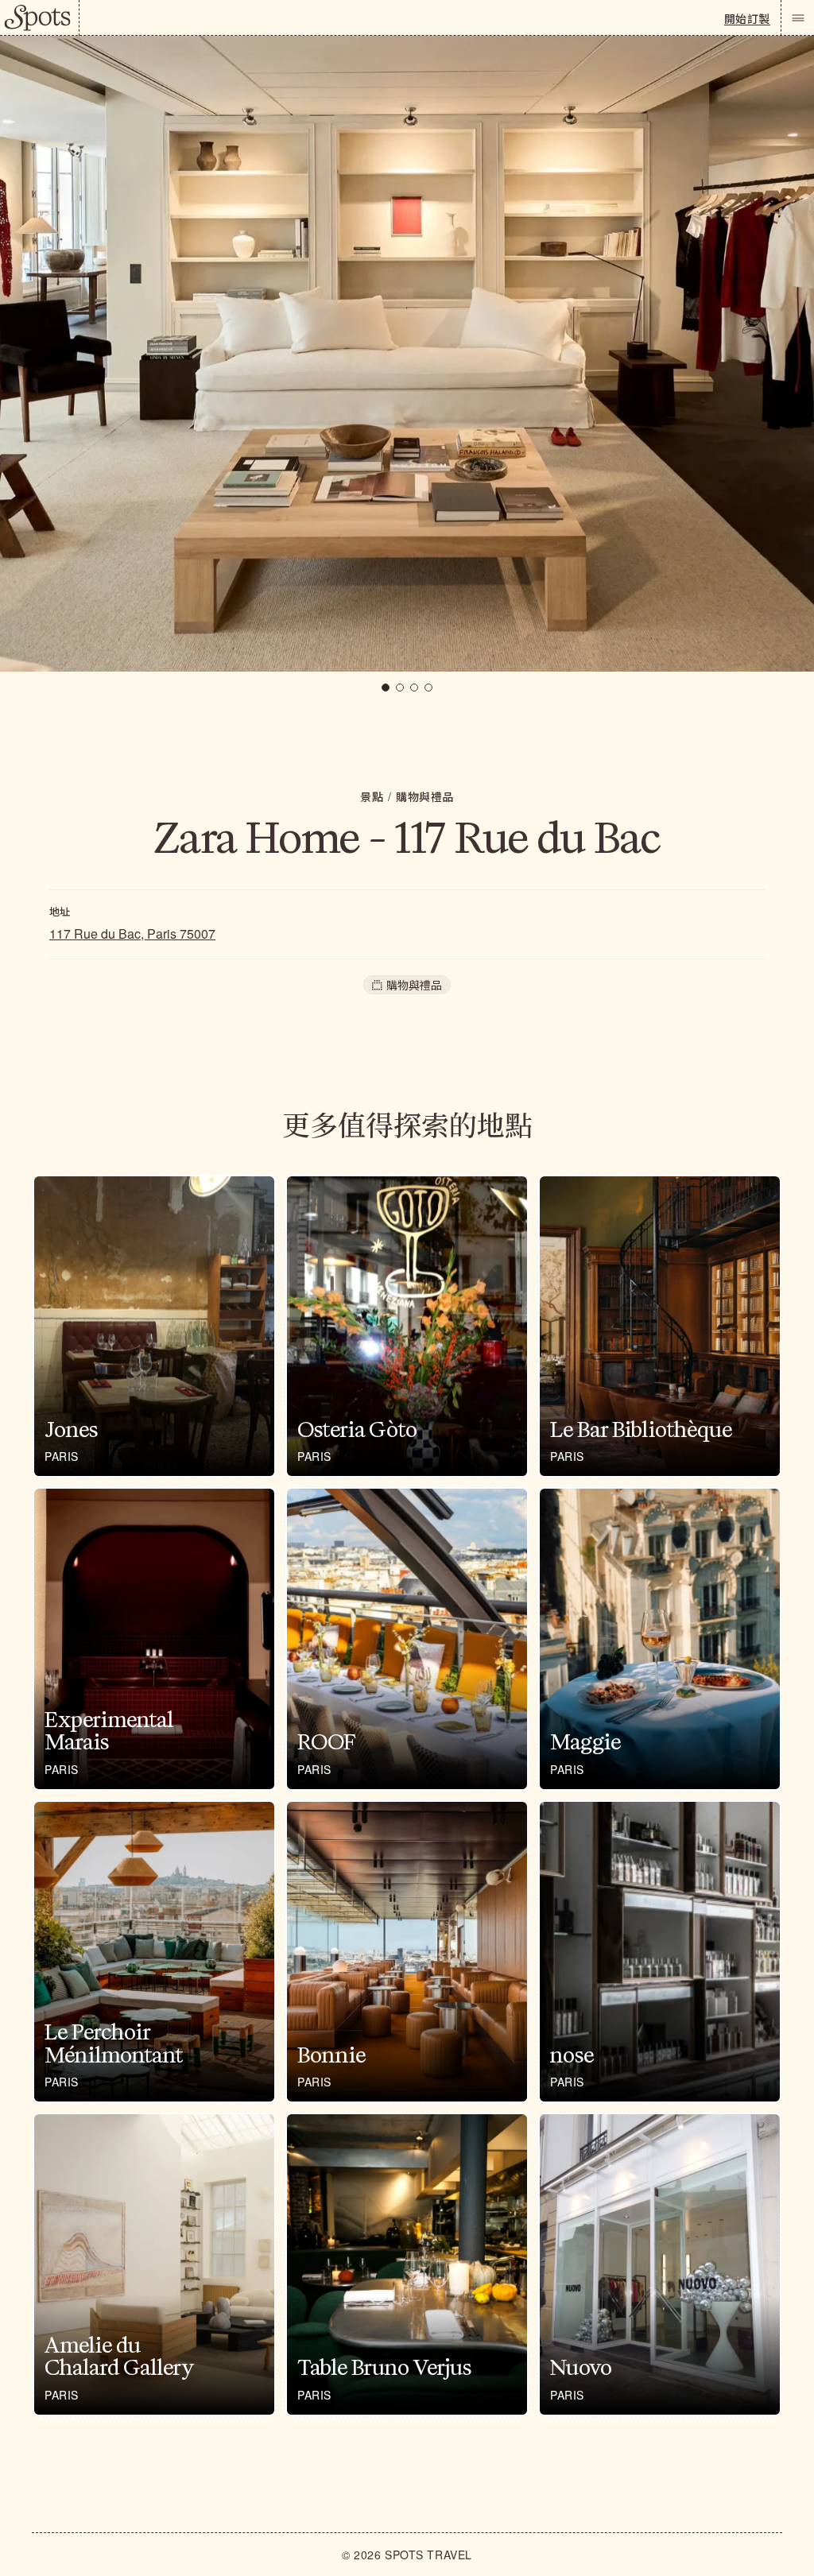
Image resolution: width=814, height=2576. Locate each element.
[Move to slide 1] (386, 688)
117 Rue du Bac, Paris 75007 (132, 934)
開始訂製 (747, 18)
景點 (372, 796)
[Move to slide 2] (400, 688)
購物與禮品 (425, 796)
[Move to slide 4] (428, 688)
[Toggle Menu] (797, 18)
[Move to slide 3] (414, 688)
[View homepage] (40, 18)
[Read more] (154, 1327)
